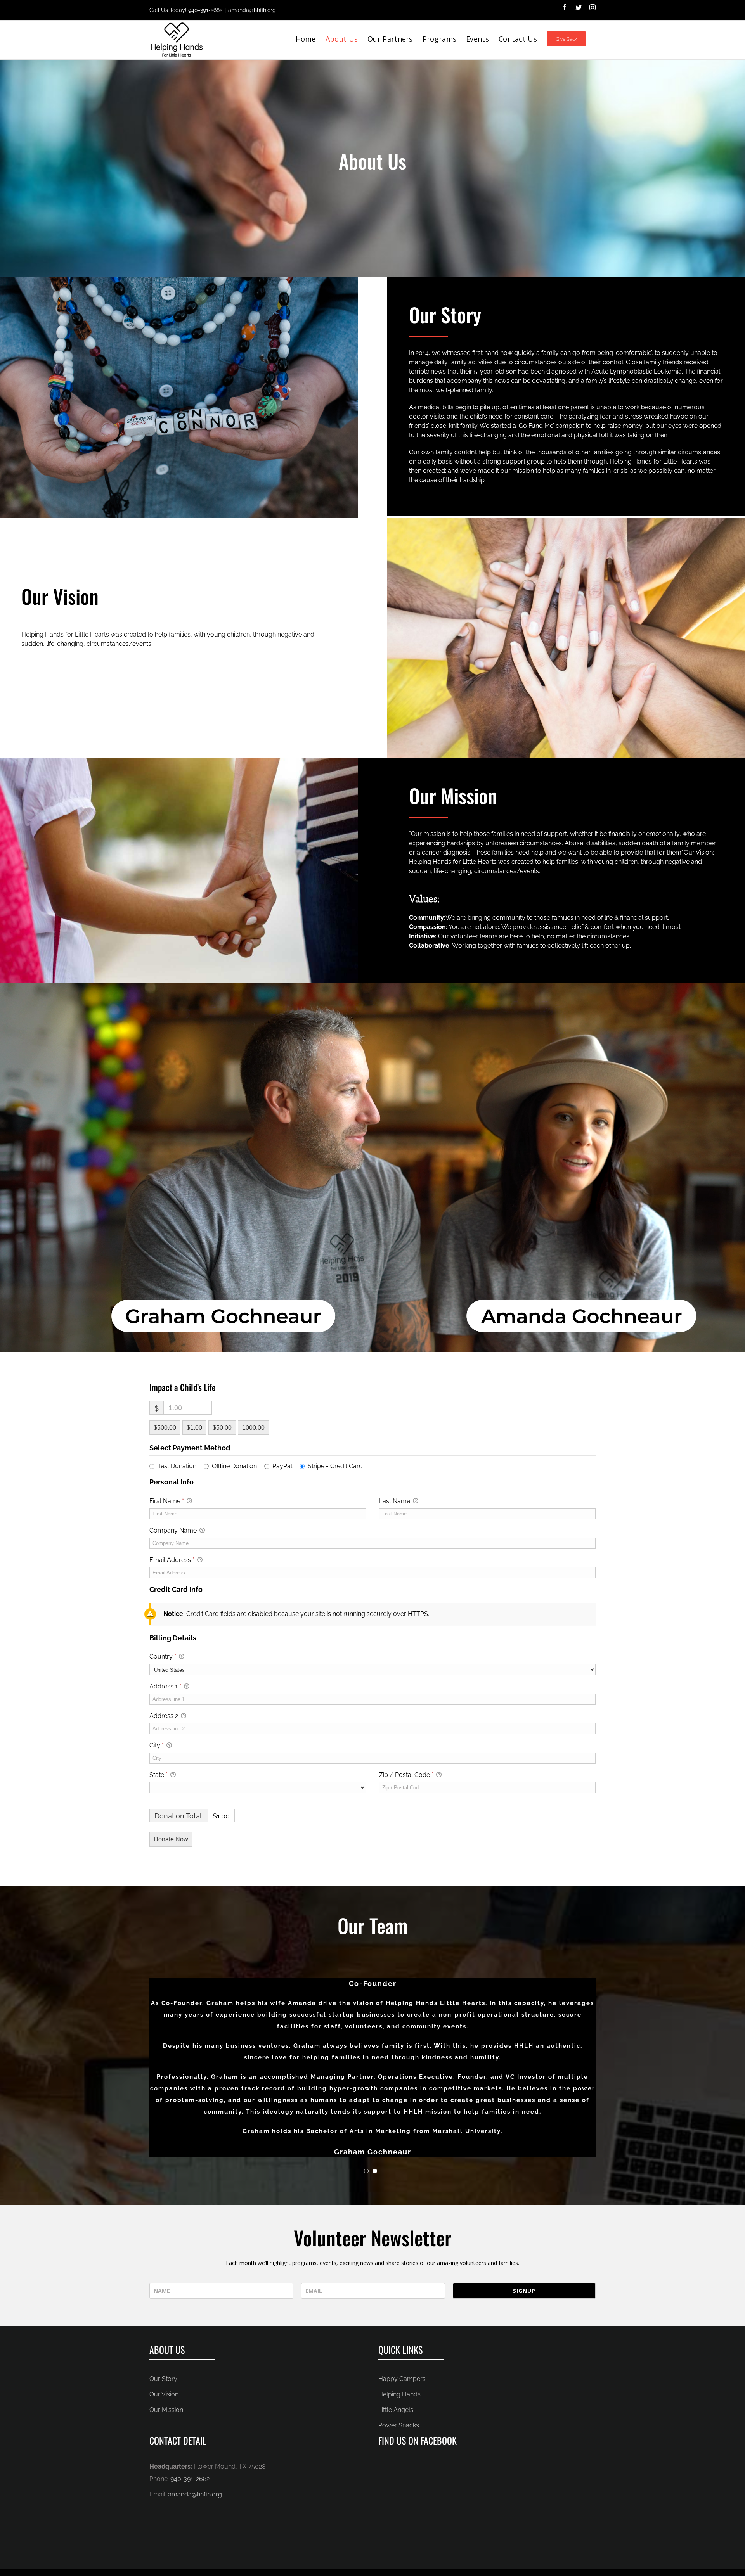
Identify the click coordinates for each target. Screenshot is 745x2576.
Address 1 (165, 1686)
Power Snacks (399, 2425)
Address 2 (165, 1716)
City (157, 1745)
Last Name (395, 1501)
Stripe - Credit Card (335, 1466)
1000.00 (253, 1428)
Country (163, 1656)
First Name (167, 1501)
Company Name (174, 1530)
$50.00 (222, 1428)
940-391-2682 (205, 10)
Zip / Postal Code (406, 1775)
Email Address (172, 1560)
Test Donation (177, 1466)
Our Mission (166, 2410)
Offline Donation (234, 1466)
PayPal (282, 1466)
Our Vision (164, 2394)
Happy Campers (402, 2379)
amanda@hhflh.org (252, 10)
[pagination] (366, 2171)
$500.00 (165, 1428)
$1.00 (194, 1428)
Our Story (163, 2379)
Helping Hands (399, 2394)
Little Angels (396, 2410)
